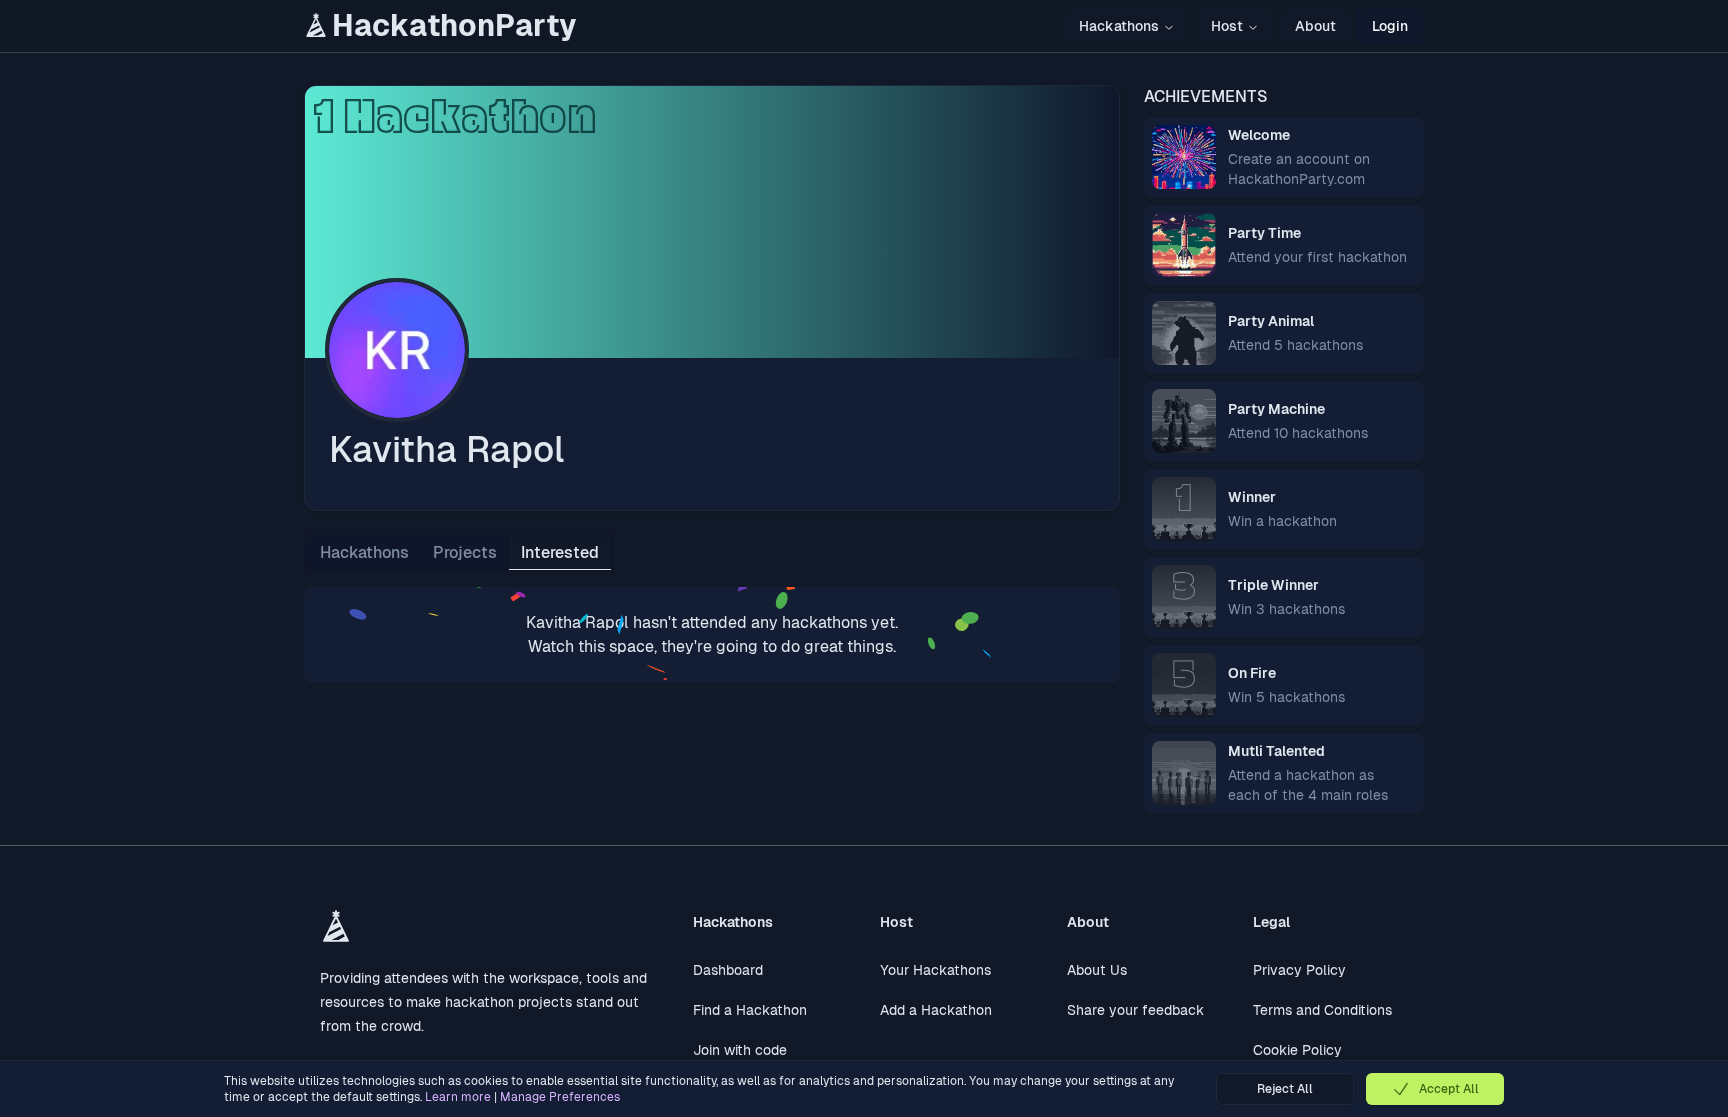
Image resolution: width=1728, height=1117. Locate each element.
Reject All (1285, 1089)
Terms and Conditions (1322, 1010)
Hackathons (1119, 26)
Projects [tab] (465, 552)
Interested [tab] (560, 552)
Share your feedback (1135, 1010)
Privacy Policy (1299, 970)
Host (1227, 26)
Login (1390, 26)
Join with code (740, 1050)
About (1315, 26)
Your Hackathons (935, 970)
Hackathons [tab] (364, 552)
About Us (1097, 970)
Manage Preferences (560, 1097)
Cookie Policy (1297, 1050)
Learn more (458, 1097)
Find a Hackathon (750, 1010)
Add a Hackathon (936, 1010)
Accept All (1449, 1089)
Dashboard (728, 970)
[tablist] (459, 553)
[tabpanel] (712, 635)
